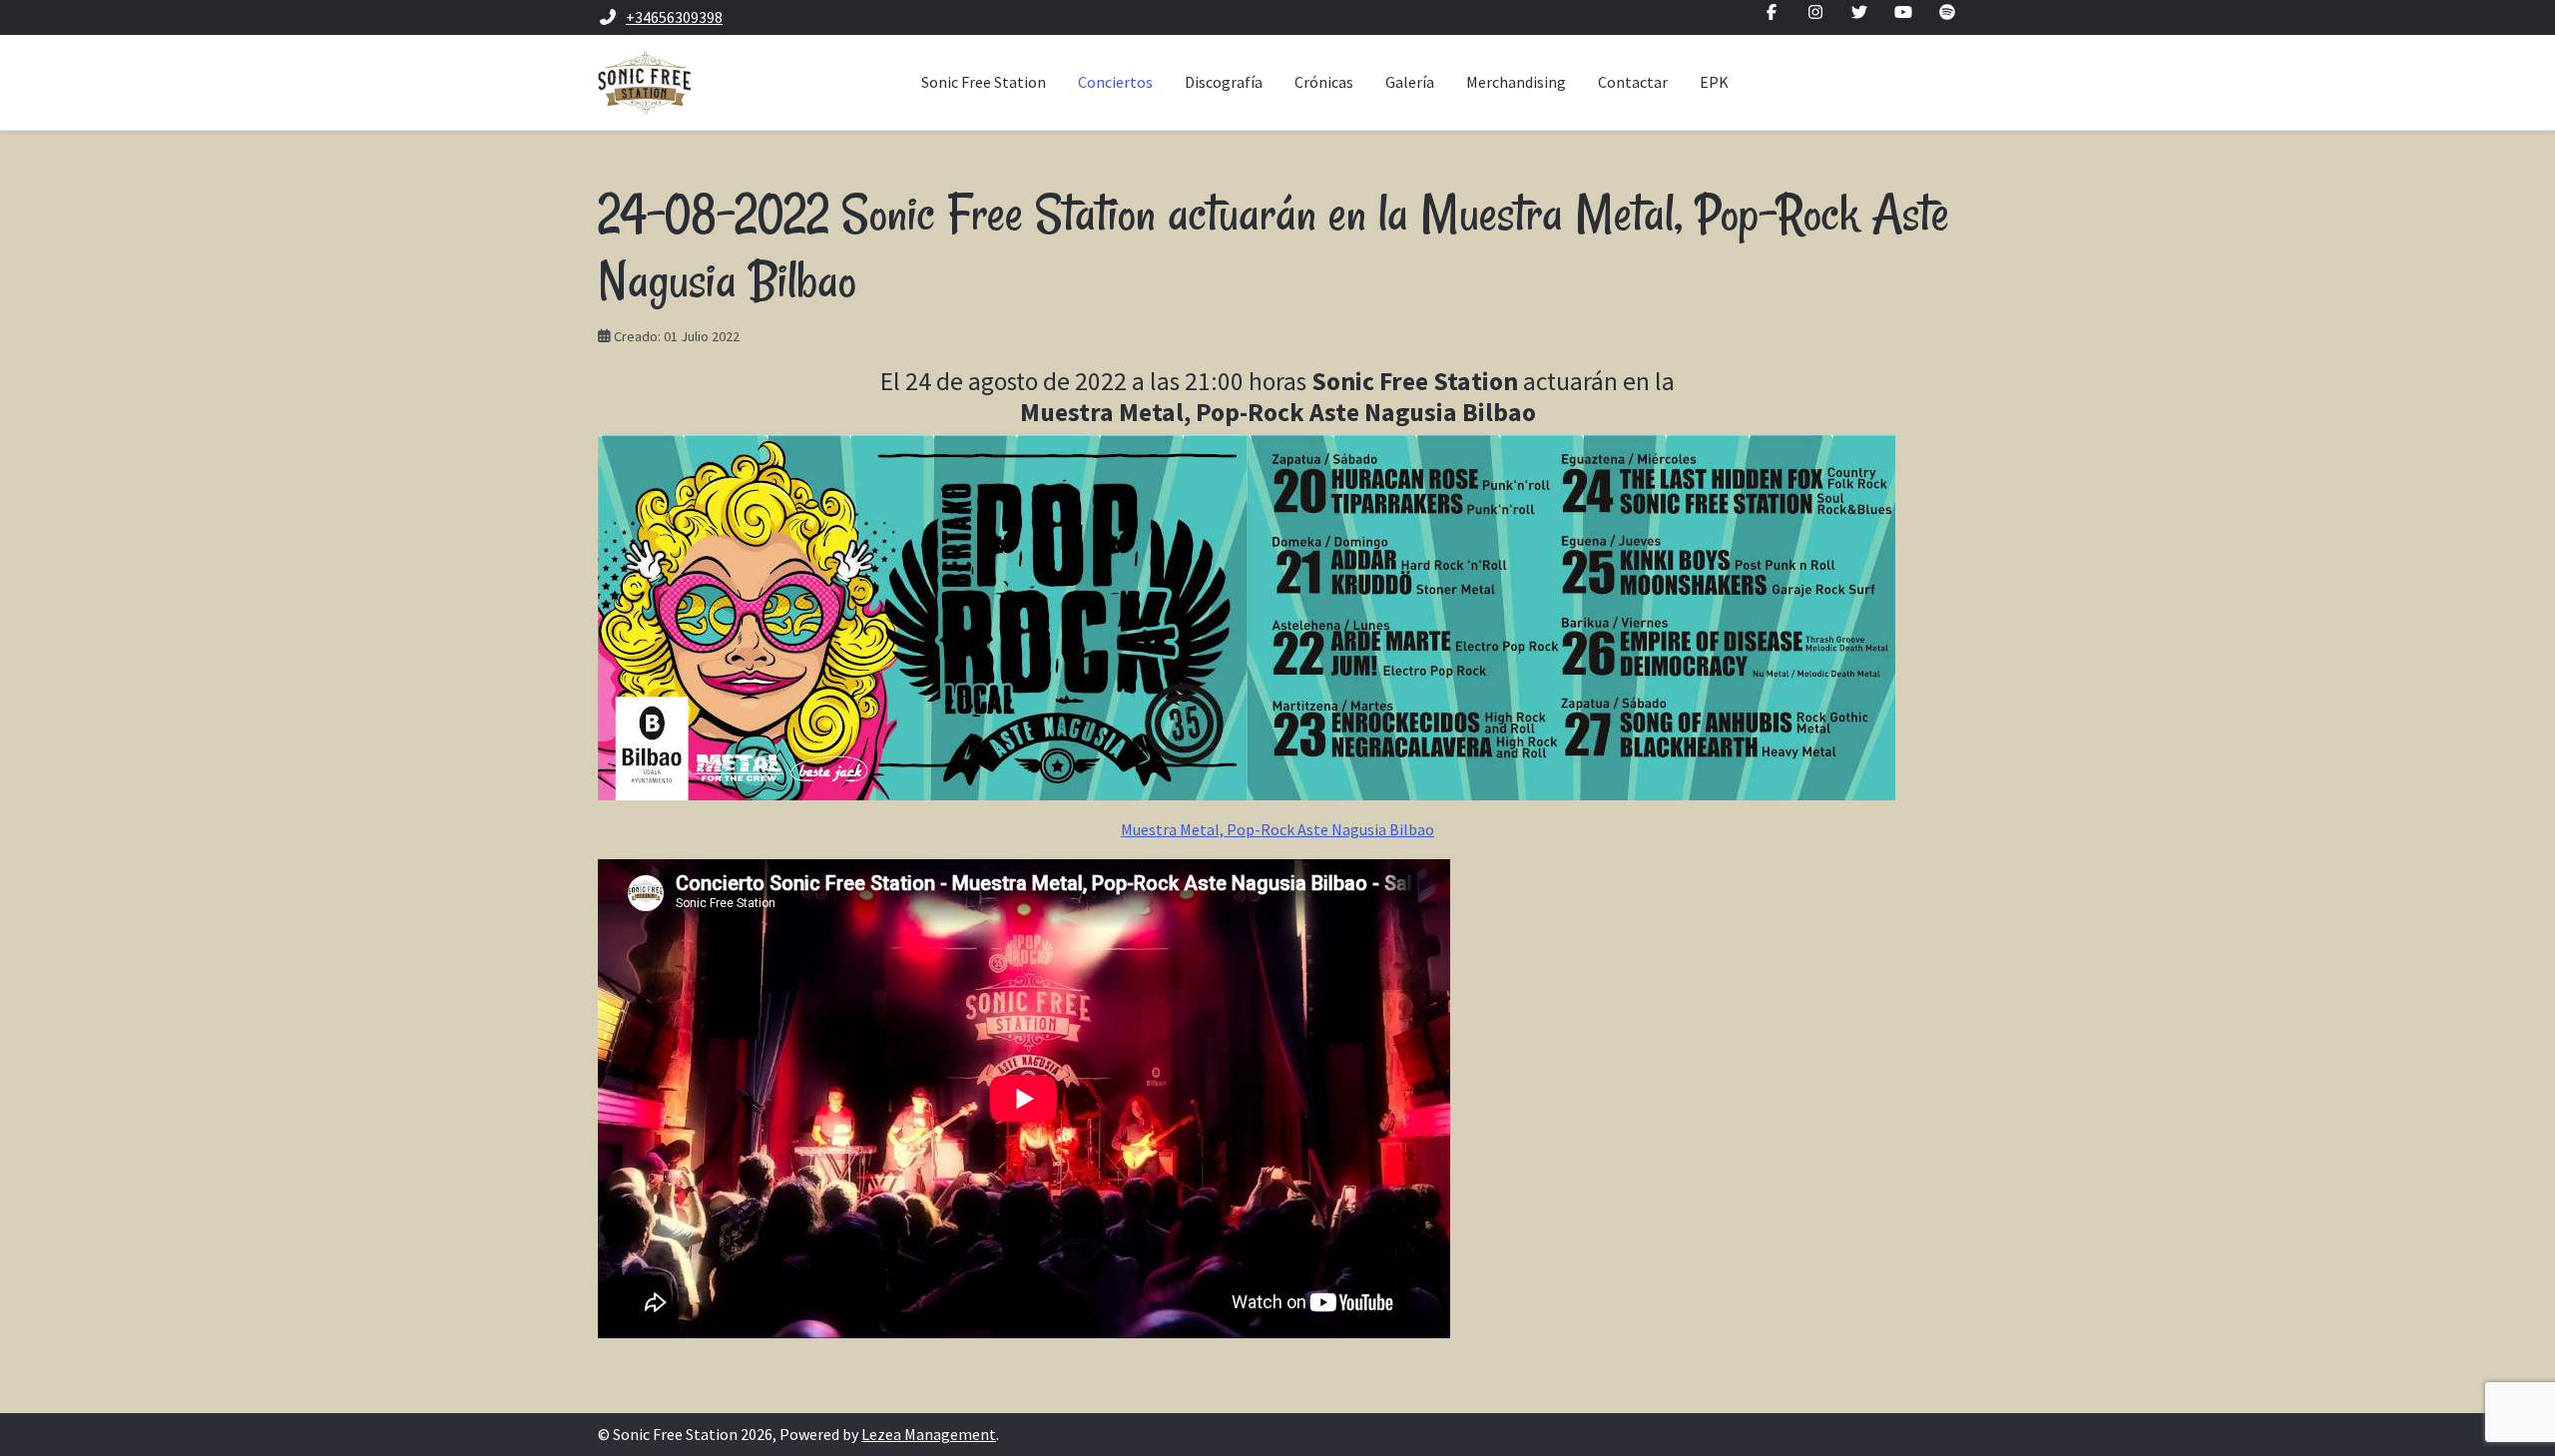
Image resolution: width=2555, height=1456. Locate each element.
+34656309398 (674, 17)
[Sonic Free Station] (645, 82)
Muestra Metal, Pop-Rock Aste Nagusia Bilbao (1277, 829)
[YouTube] (1903, 12)
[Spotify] (1947, 12)
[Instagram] (1815, 12)
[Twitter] (1859, 12)
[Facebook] (1772, 12)
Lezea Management (929, 1434)
